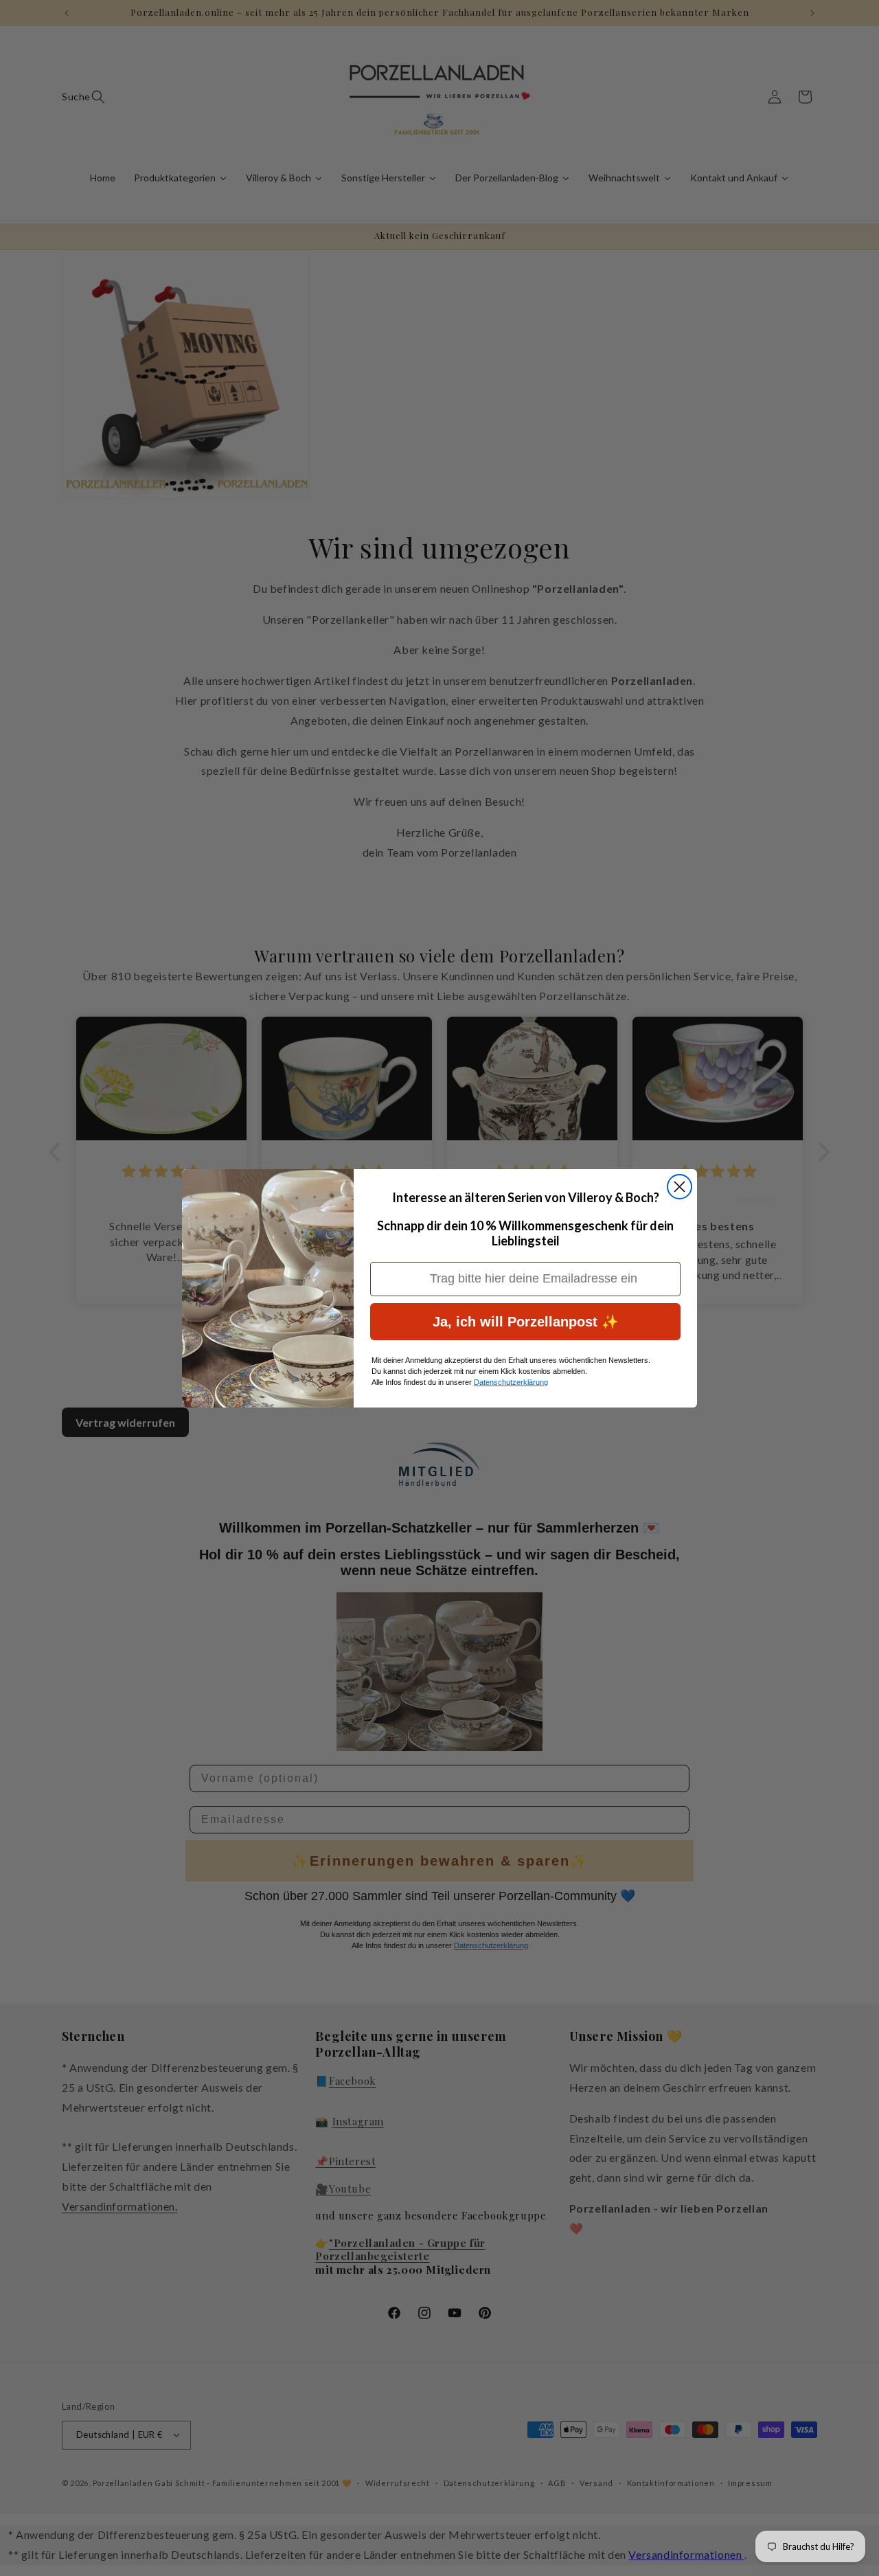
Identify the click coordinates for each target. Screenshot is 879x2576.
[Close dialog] (680, 1187)
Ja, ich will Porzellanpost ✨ (526, 1322)
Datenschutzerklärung (511, 1382)
